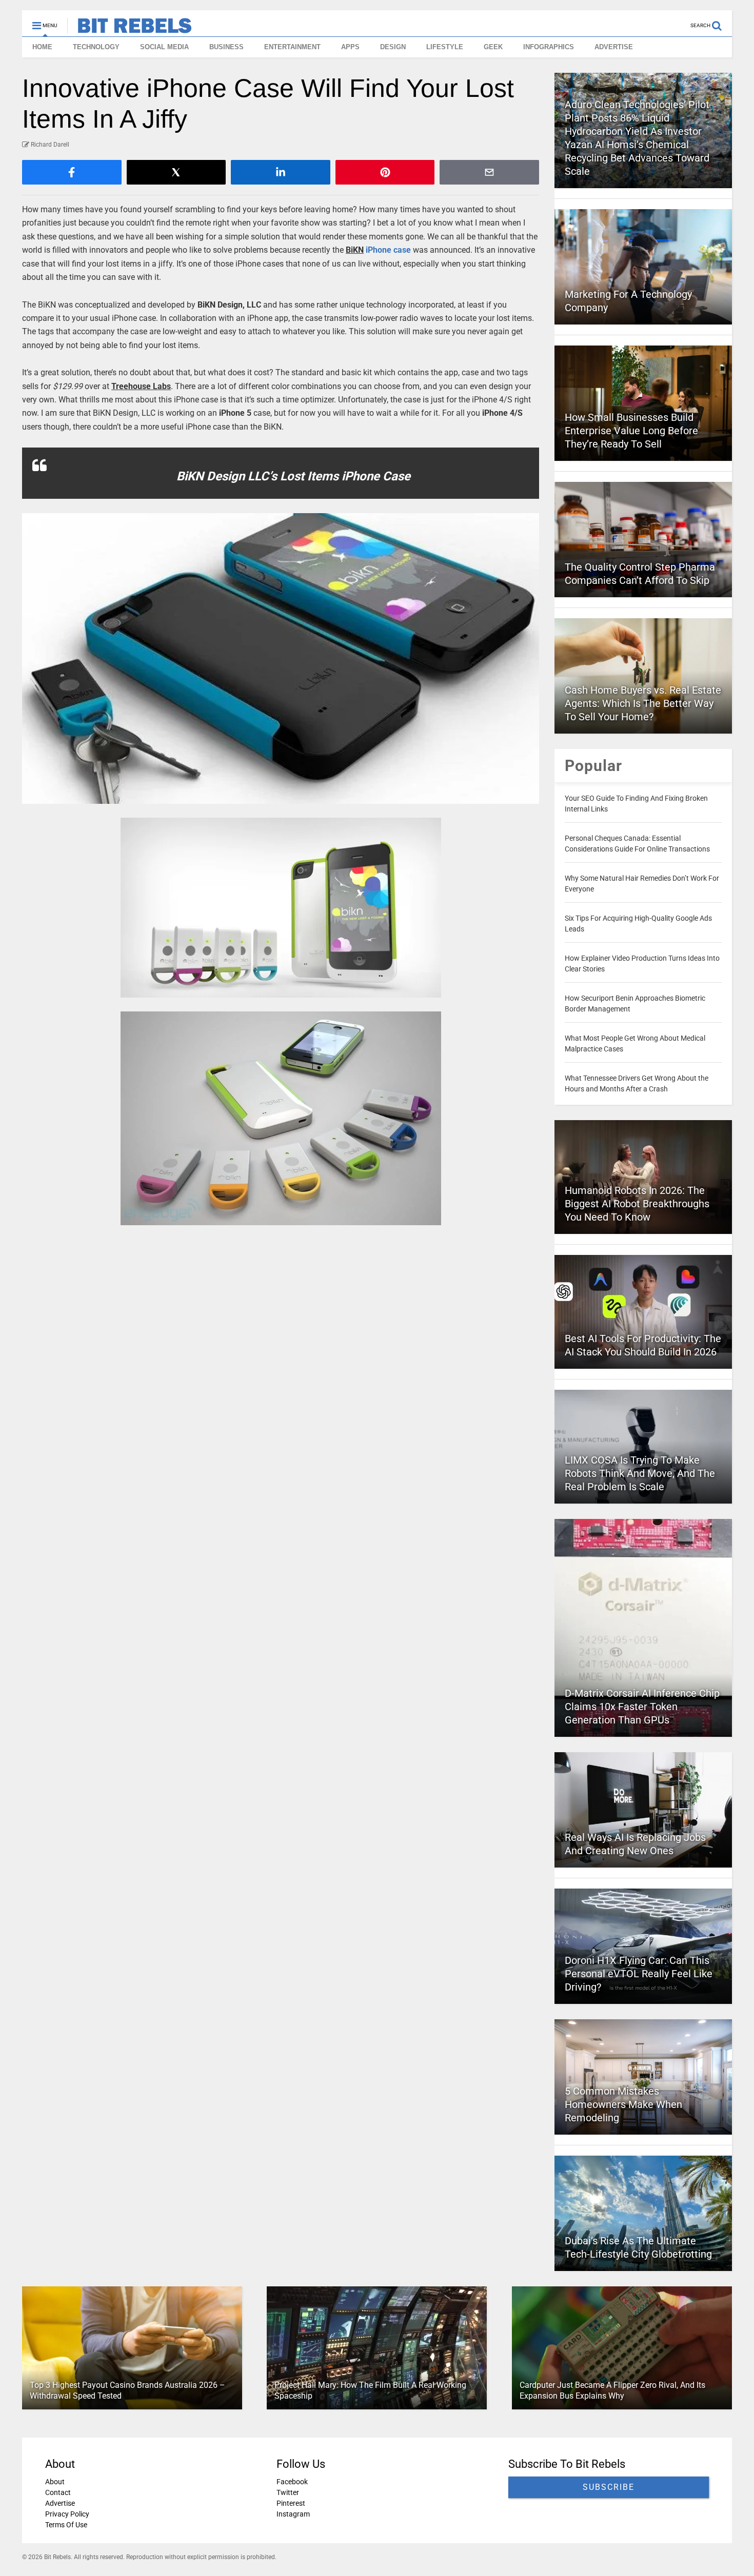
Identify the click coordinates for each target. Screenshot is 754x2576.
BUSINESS (226, 47)
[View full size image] (281, 658)
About (55, 2482)
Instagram (293, 2514)
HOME (42, 47)
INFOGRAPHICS (549, 47)
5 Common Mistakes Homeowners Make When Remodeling (623, 2104)
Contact (58, 2492)
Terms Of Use (66, 2525)
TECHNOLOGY (96, 47)
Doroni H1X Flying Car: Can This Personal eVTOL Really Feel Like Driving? (639, 1974)
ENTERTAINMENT (292, 47)
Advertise (60, 2503)
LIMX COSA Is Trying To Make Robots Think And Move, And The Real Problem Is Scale (640, 1473)
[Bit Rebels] (130, 29)
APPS (350, 47)
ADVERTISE (614, 47)
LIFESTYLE (445, 47)
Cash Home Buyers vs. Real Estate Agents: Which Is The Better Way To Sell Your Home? (643, 703)
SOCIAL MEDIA (164, 47)
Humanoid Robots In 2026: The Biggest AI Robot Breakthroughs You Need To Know (637, 1204)
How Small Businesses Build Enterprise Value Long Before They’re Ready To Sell (631, 431)
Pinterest (291, 2503)
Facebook (292, 2482)
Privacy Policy (67, 2514)
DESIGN (393, 47)
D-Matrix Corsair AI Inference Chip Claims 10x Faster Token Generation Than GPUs (642, 1707)
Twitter (288, 2492)
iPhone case (388, 250)
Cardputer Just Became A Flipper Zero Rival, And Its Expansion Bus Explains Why (612, 2390)
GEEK (493, 47)
